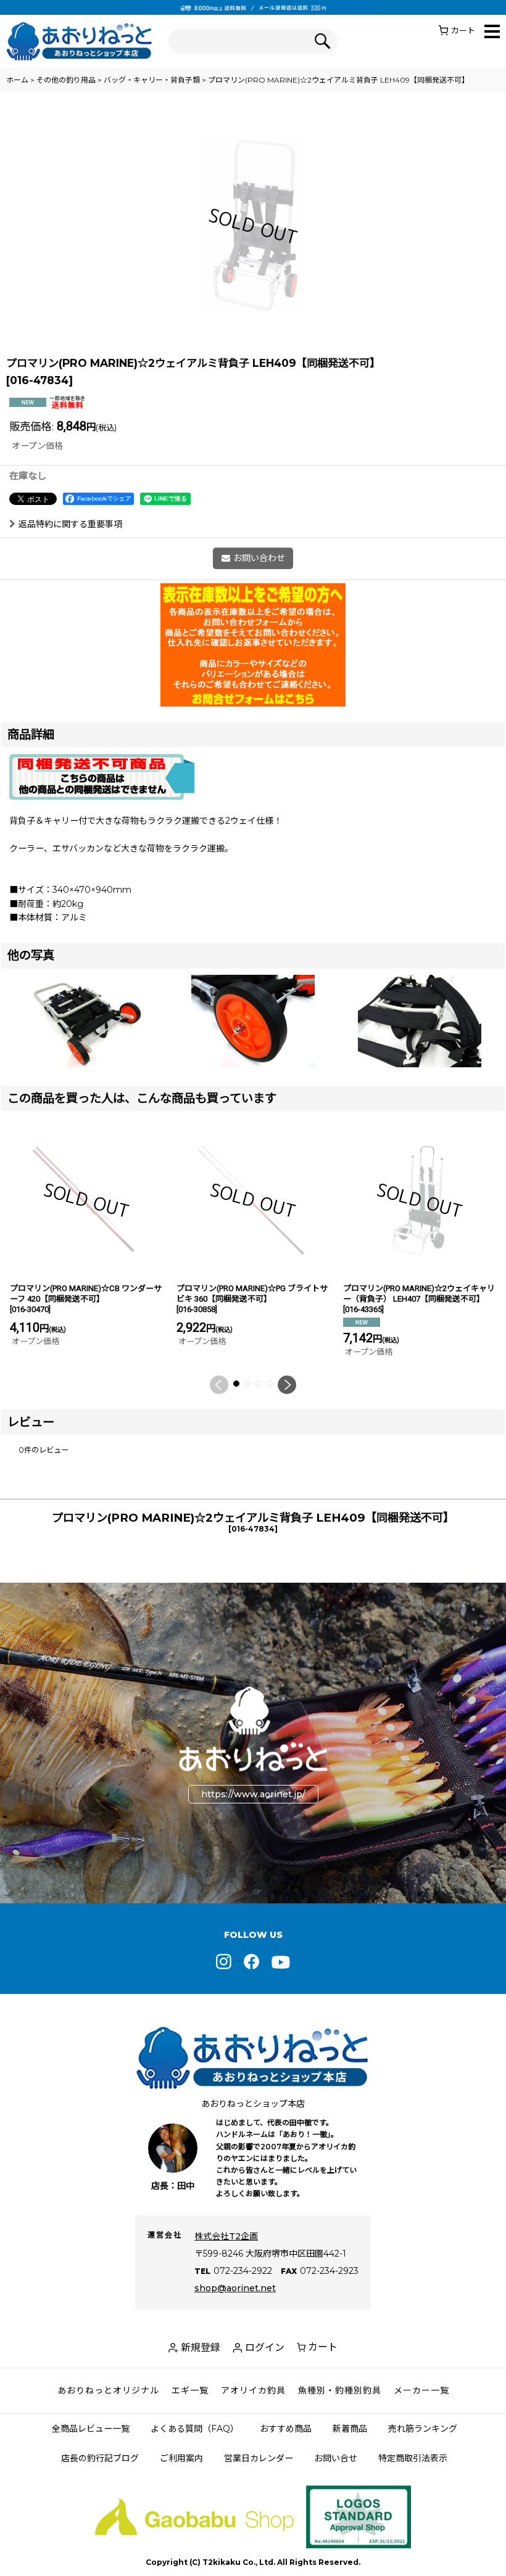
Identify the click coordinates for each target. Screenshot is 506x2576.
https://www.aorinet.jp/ (253, 1794)
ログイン (265, 2348)
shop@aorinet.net (235, 2288)
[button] (492, 32)
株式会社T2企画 (226, 2236)
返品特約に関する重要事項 (70, 524)
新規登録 (201, 2348)
